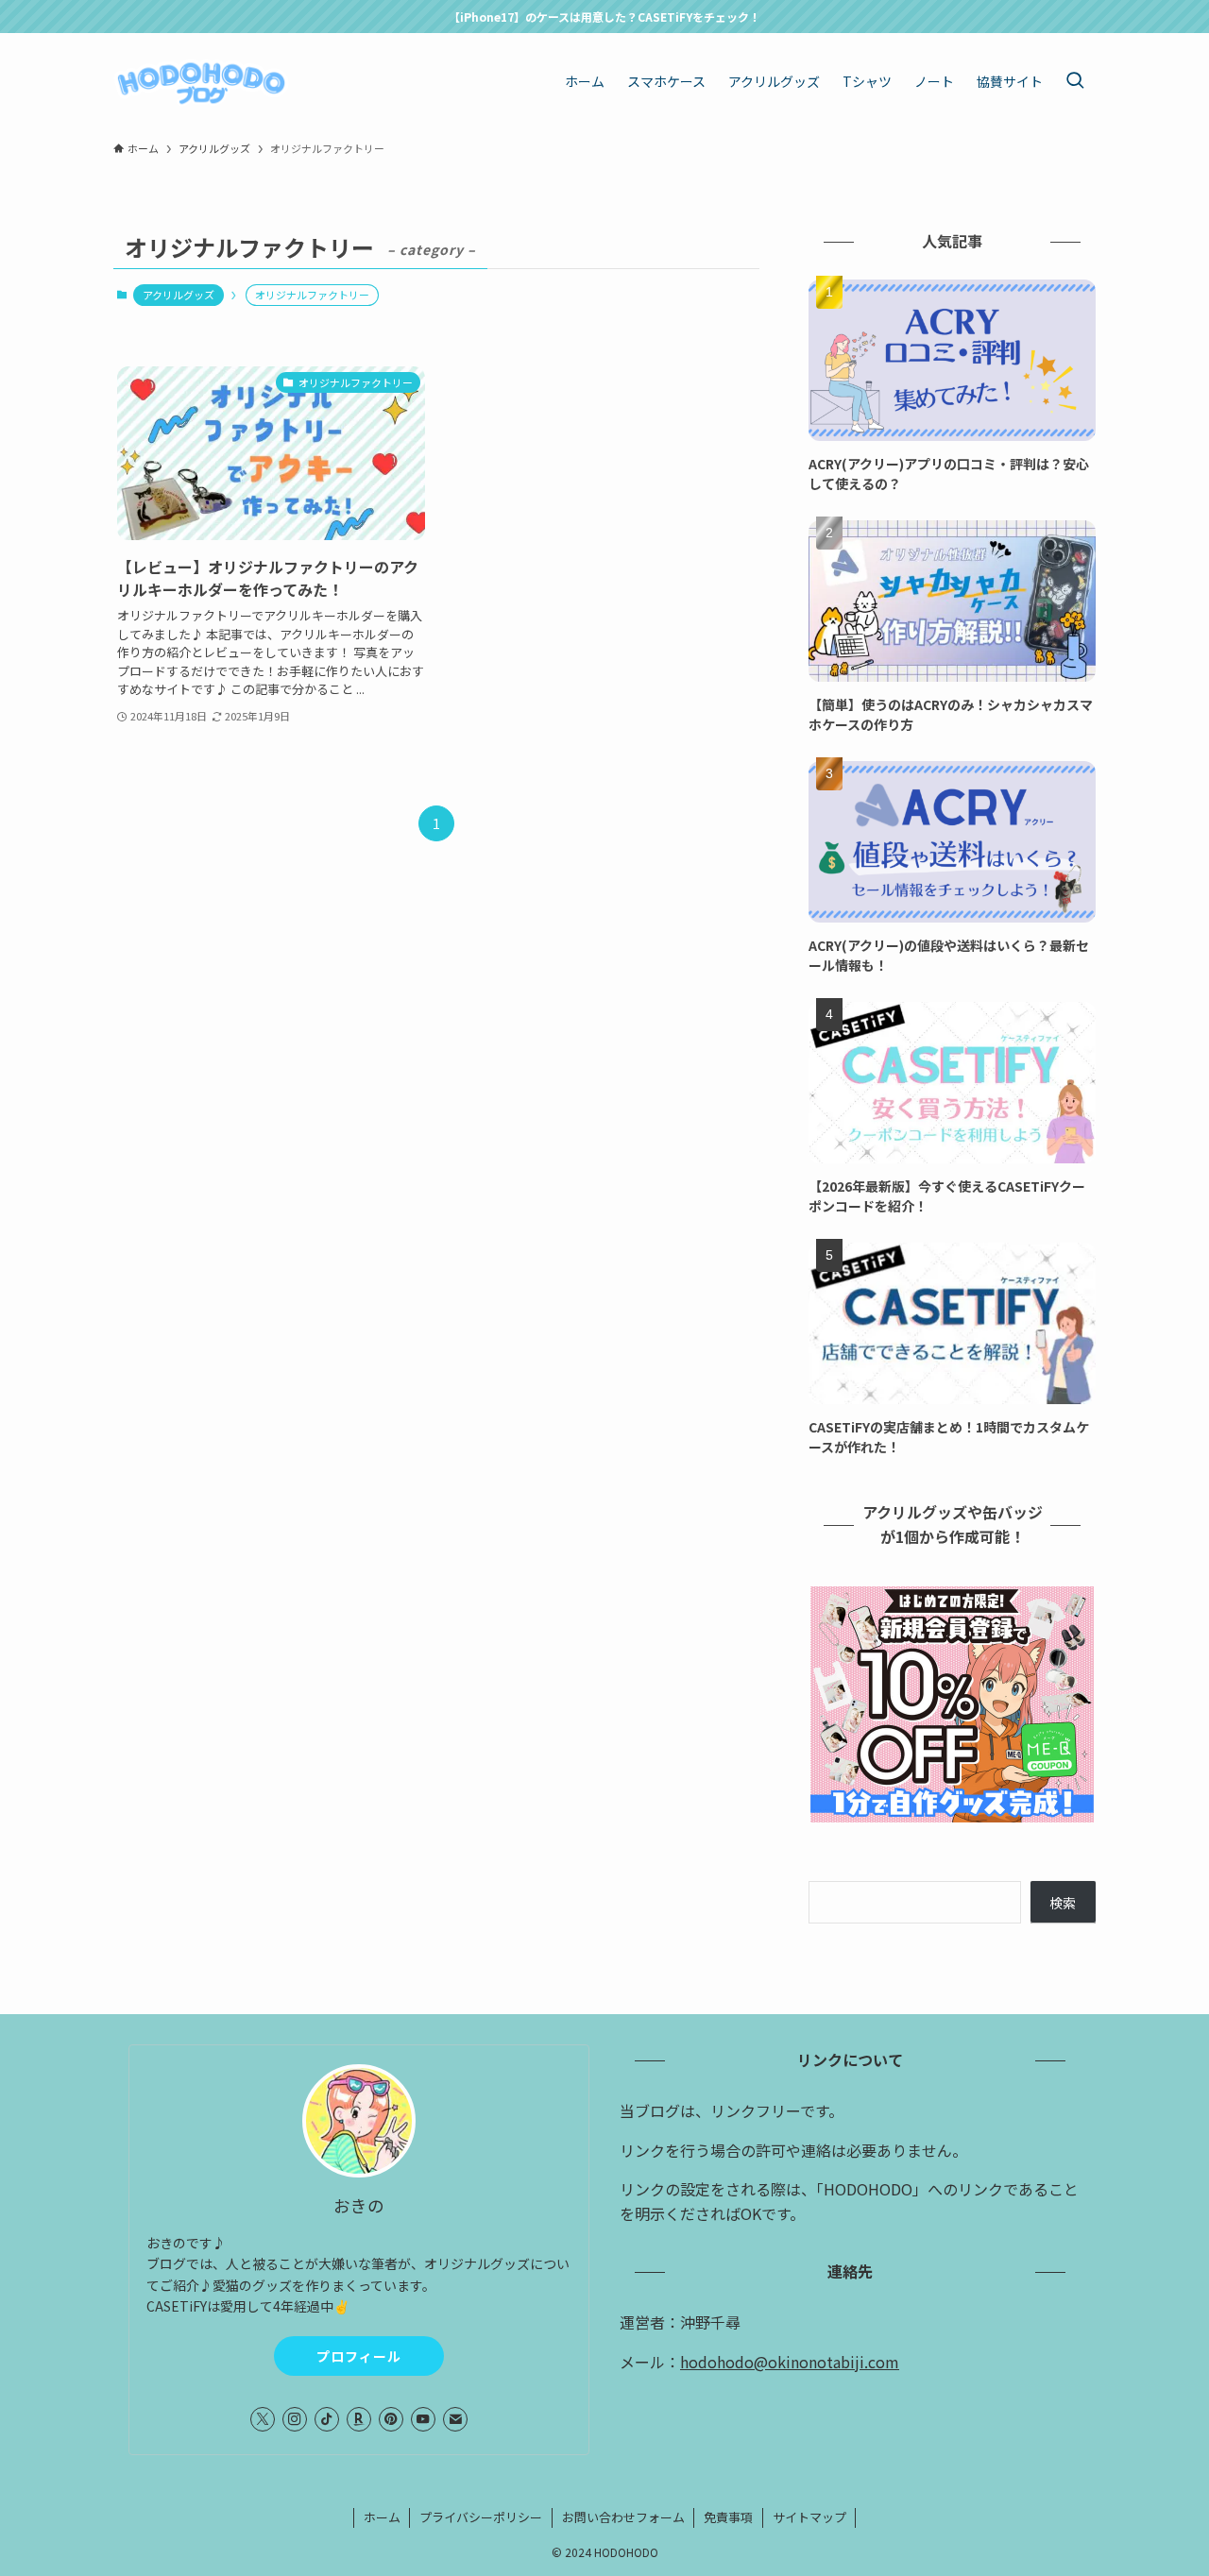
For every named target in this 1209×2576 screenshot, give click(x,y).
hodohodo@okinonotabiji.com (790, 2362)
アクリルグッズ (179, 295)
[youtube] (423, 2419)
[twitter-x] (263, 2419)
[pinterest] (391, 2419)
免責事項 (728, 2517)
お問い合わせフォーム (623, 2517)
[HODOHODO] (202, 81)
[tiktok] (327, 2419)
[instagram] (295, 2419)
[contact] (455, 2419)
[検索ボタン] (1075, 81)
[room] (359, 2419)
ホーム (382, 2517)
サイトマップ (809, 2517)
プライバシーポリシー (481, 2517)
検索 (1063, 1903)
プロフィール (359, 2356)
